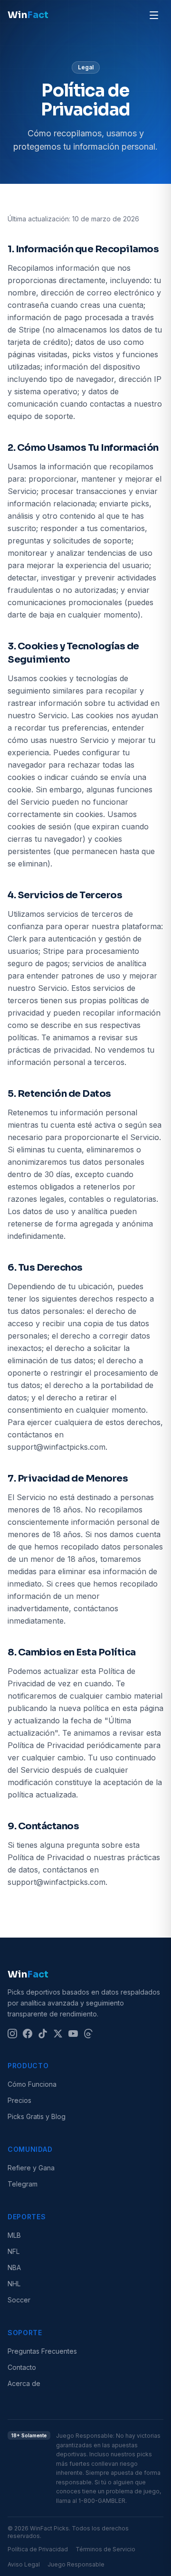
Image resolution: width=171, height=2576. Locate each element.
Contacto (22, 2367)
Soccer (19, 2300)
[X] (58, 2034)
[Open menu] (154, 15)
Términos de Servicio (105, 2549)
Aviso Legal (24, 2564)
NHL (14, 2284)
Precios (19, 2100)
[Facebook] (28, 2034)
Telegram (23, 2184)
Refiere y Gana (31, 2168)
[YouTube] (73, 2034)
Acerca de (24, 2383)
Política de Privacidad (38, 2549)
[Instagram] (12, 2034)
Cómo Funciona (32, 2084)
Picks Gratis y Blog (37, 2116)
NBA (14, 2267)
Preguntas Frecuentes (42, 2351)
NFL (14, 2251)
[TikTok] (43, 2034)
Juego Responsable (76, 2564)
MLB (14, 2235)
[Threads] (88, 2034)
